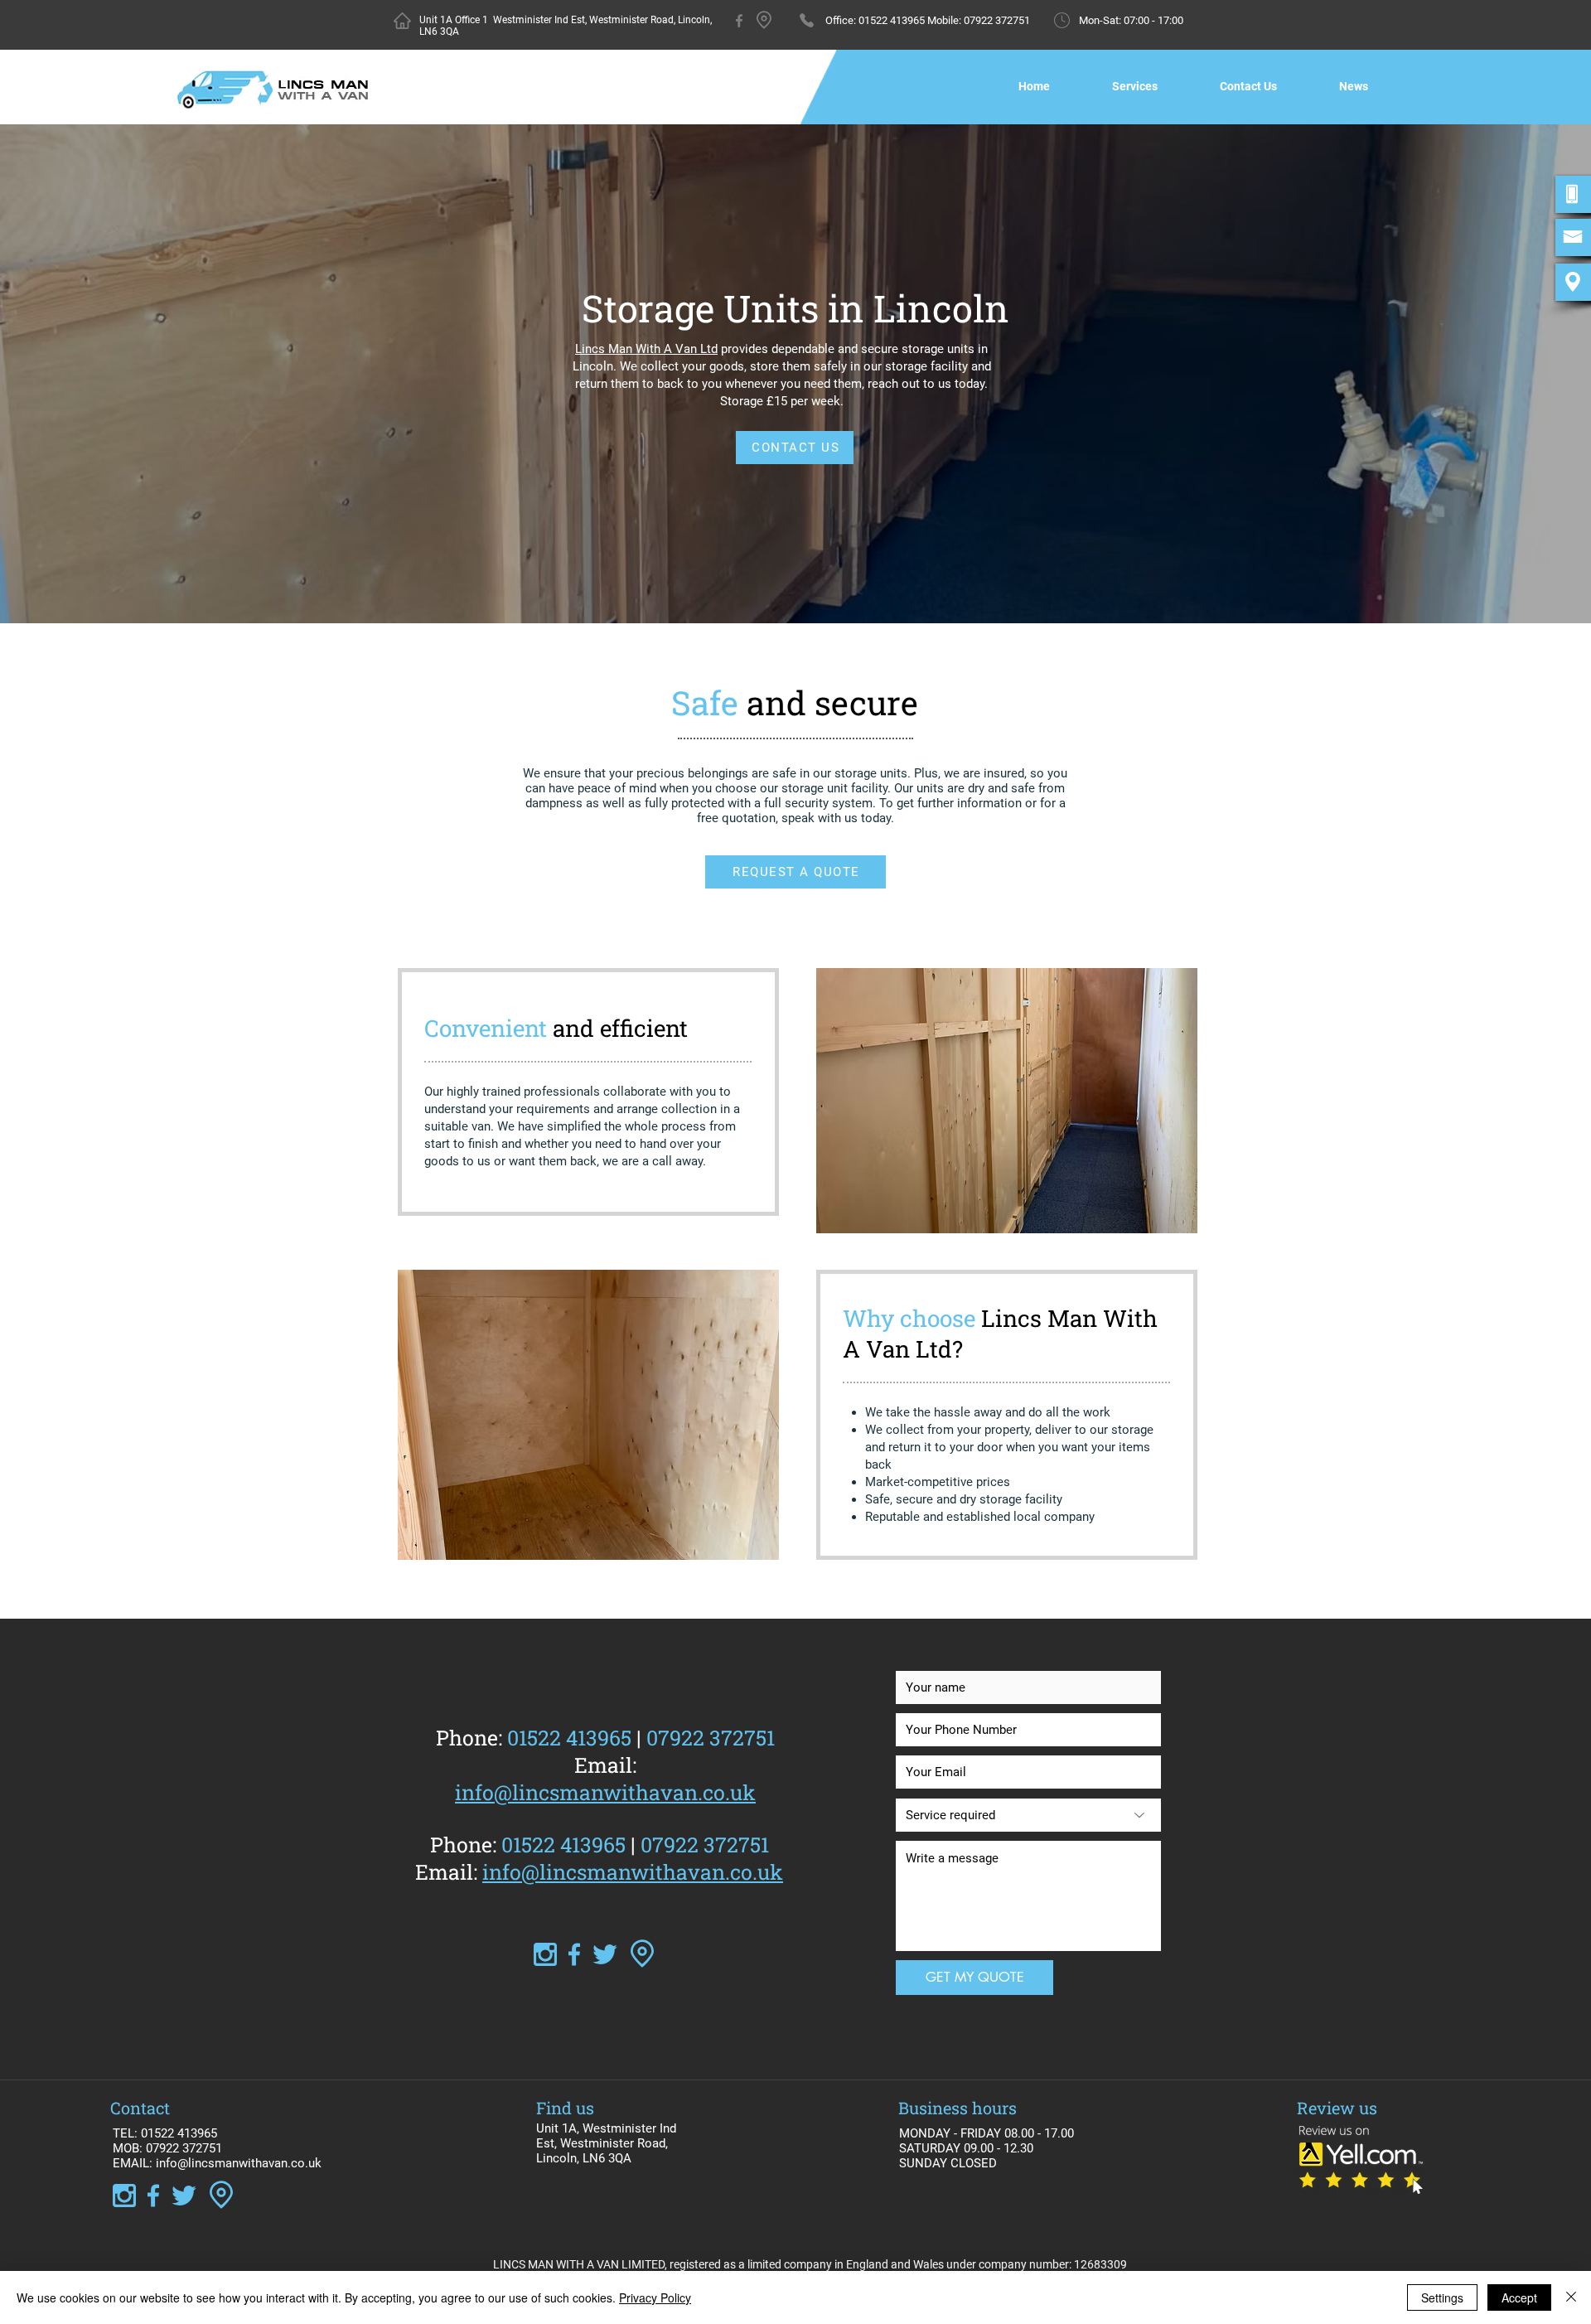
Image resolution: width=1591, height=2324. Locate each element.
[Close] (1571, 2297)
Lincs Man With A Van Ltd (646, 349)
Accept (1519, 2297)
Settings (1442, 2297)
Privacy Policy (655, 2297)
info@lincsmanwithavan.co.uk (633, 1872)
